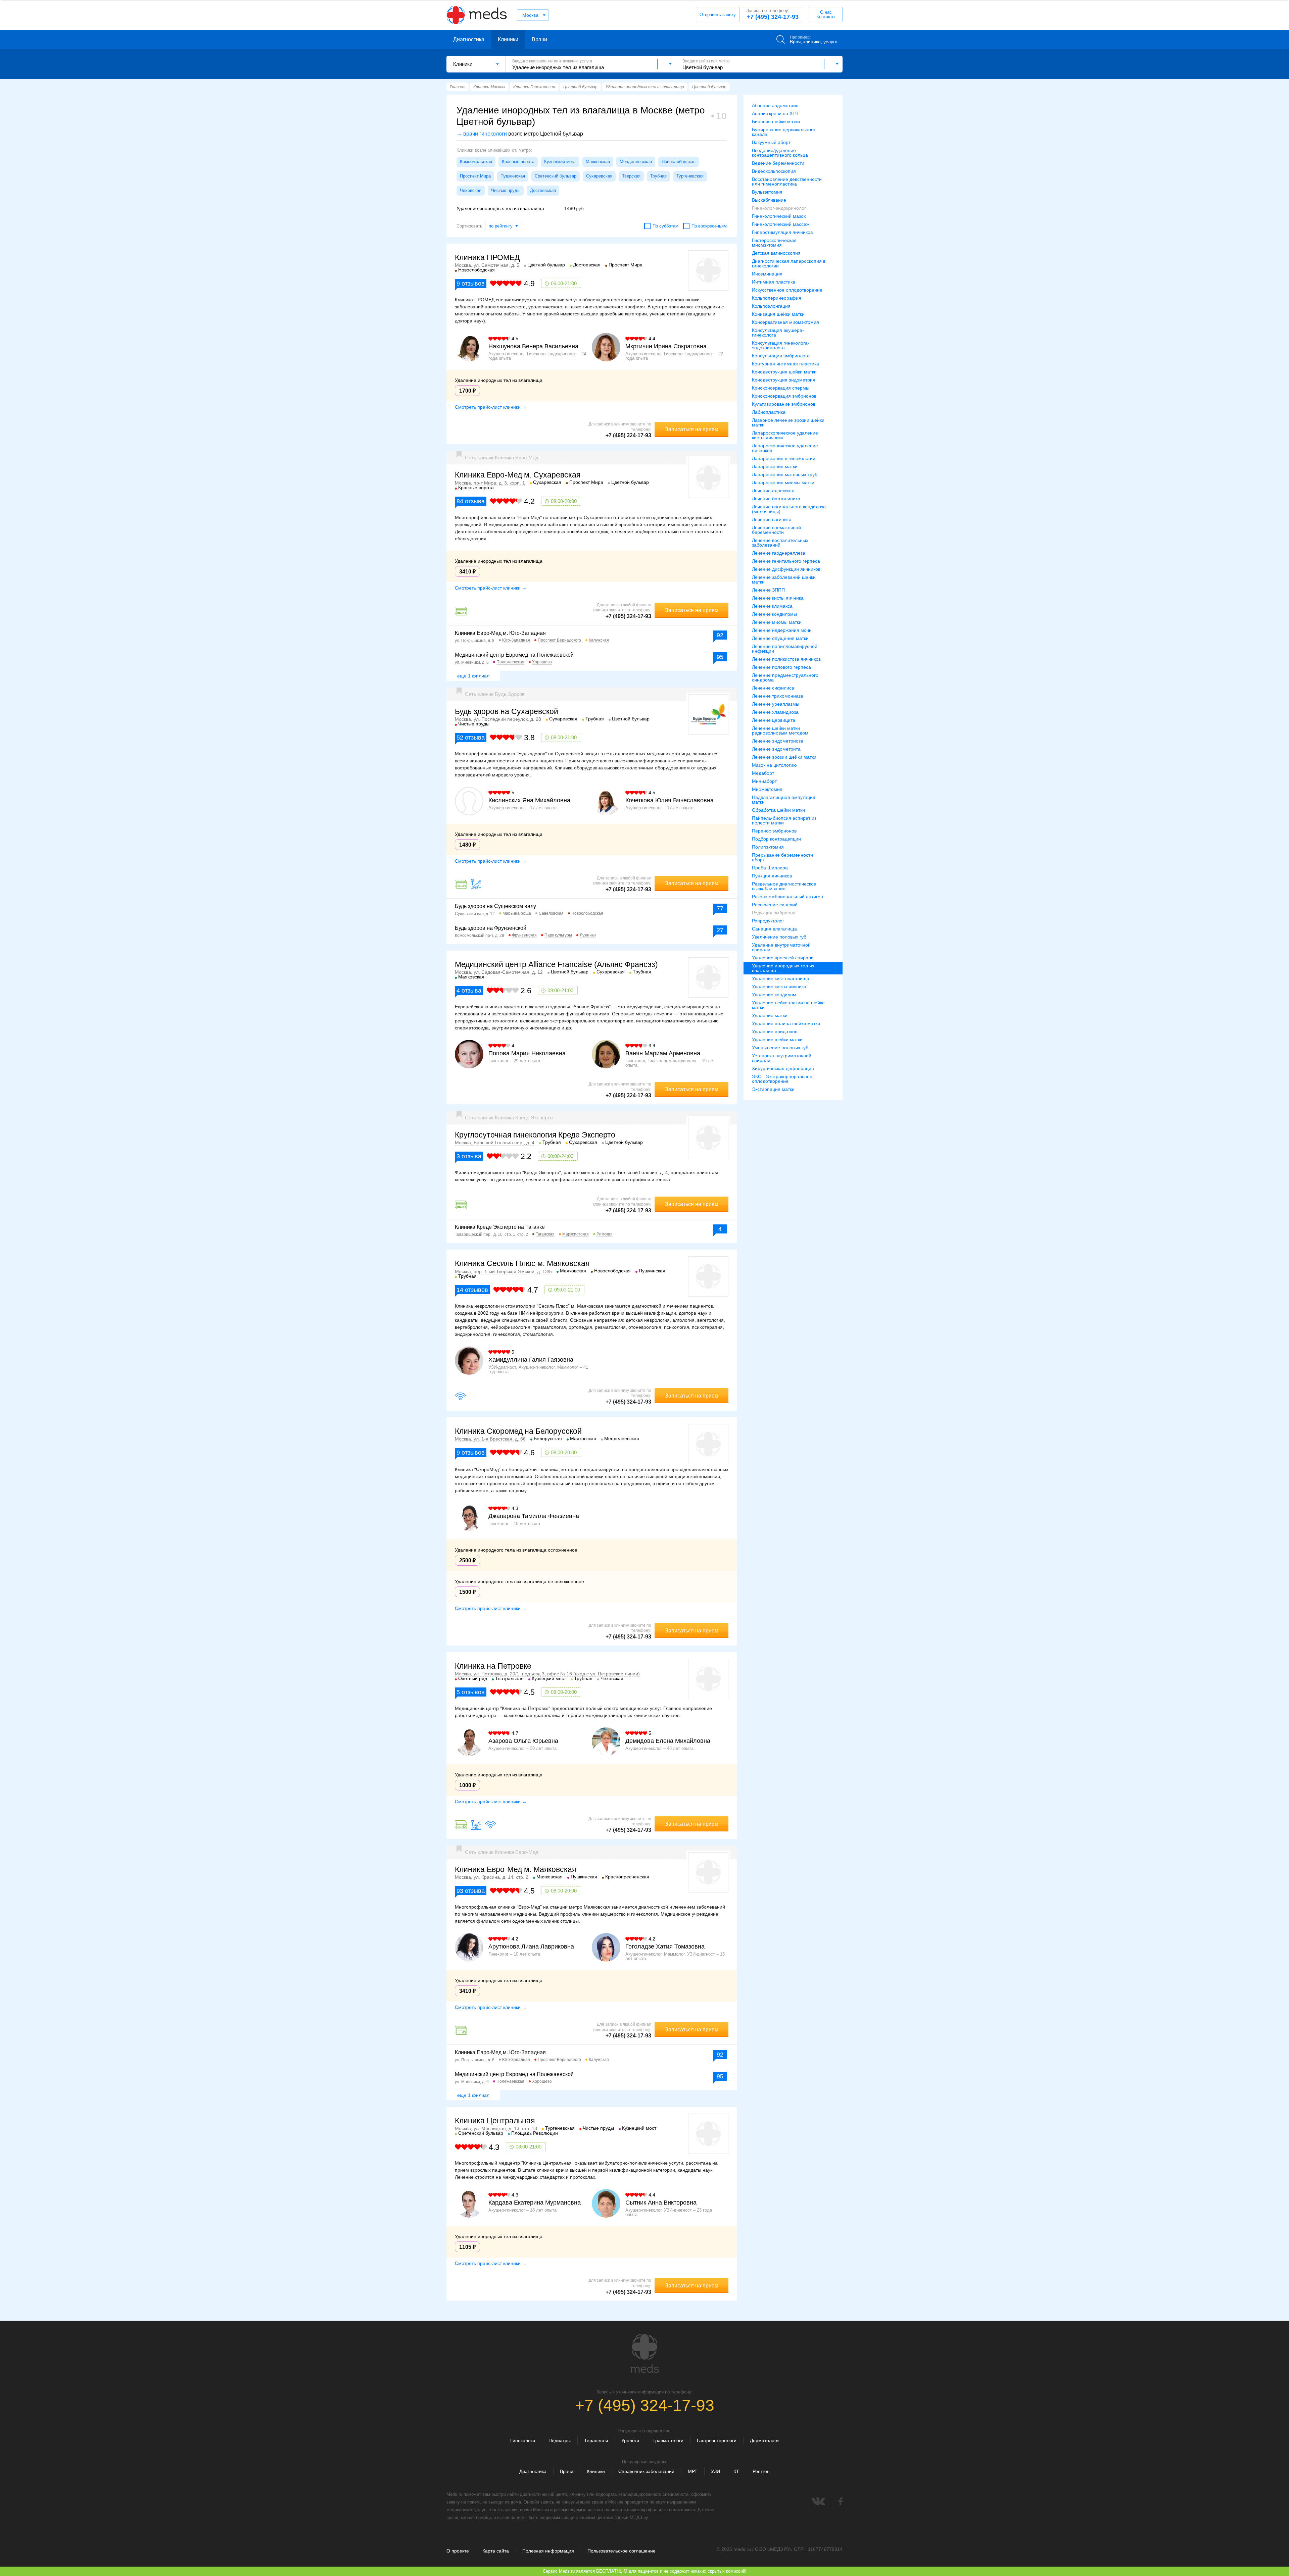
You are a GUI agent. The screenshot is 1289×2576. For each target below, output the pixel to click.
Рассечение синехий (775, 905)
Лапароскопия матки (775, 466)
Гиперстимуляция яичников (782, 232)
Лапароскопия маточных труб (785, 474)
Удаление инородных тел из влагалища (783, 968)
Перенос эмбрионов (774, 831)
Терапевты (596, 2440)
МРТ (693, 2471)
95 (720, 657)
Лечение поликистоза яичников (786, 659)
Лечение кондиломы (774, 614)
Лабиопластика (769, 412)
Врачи (539, 39)
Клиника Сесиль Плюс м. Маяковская (522, 1263)
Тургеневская (690, 176)
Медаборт (763, 773)
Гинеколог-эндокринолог (779, 208)
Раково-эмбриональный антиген (787, 897)
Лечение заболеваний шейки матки (784, 579)
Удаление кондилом (774, 995)
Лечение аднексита (773, 491)
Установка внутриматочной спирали (782, 1058)
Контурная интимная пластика (785, 364)
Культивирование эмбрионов (784, 404)
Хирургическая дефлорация (783, 1068)
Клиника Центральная (495, 2121)
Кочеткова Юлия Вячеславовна (670, 800)
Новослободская (679, 162)
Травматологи (668, 2440)
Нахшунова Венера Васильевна (533, 346)
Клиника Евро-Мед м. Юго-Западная (500, 633)
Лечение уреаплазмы (776, 704)
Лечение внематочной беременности (776, 530)
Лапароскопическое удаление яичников (785, 448)
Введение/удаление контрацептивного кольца (780, 153)
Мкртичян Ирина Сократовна (666, 346)
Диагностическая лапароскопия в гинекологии (789, 263)
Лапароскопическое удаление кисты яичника (785, 435)
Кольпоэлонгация (771, 306)
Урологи (630, 2440)
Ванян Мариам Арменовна (663, 1053)
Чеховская (471, 190)
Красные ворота (518, 162)
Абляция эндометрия (775, 105)
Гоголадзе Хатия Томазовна (665, 1947)
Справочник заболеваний (646, 2471)
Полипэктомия (768, 847)
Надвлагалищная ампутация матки (784, 800)
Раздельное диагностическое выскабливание (784, 886)
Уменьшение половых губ (780, 1048)
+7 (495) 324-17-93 (772, 14)
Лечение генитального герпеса (786, 561)
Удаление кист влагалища (781, 978)
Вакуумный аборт (771, 142)
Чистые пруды (506, 190)
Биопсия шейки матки (776, 121)
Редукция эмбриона (774, 913)
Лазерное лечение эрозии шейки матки (788, 422)
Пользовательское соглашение (622, 2551)
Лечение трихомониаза (778, 696)
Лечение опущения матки (780, 638)
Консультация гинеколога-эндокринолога (781, 345)
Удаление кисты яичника (779, 987)
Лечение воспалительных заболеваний (780, 543)
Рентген (761, 2471)
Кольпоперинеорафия (777, 298)
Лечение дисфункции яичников (786, 569)
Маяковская (598, 162)
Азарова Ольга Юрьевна (523, 1741)
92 (720, 635)
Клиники (508, 39)
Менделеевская (636, 162)
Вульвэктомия (767, 192)
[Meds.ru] (644, 2354)
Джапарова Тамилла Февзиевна (534, 1516)
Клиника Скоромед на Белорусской (518, 1431)
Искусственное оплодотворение (787, 290)
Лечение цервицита (774, 720)
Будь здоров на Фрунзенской (491, 928)
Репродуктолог (768, 921)
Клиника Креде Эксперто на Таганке (500, 1227)
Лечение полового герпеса (781, 667)
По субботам (665, 226)
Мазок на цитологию (774, 765)
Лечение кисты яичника (778, 598)
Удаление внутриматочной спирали (781, 947)
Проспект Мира (475, 176)
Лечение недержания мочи (782, 630)
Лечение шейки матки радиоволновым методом (780, 730)
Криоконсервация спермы (781, 388)
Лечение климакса (772, 606)
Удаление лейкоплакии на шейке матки (788, 1005)
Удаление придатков (775, 1031)
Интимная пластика (774, 282)
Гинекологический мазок (779, 216)
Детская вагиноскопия (776, 253)
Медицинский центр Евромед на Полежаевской (514, 655)
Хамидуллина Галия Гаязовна (531, 1360)
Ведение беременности (778, 163)
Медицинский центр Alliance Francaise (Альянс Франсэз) (556, 964)
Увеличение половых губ (779, 937)
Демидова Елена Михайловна (668, 1741)
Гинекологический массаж (781, 224)
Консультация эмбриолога (781, 356)
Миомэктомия (767, 789)
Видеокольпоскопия (774, 171)
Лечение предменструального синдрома (785, 677)
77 (720, 908)
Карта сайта (496, 2551)
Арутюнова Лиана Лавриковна (531, 1947)
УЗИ (715, 2471)
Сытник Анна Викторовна (661, 2203)
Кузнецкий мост (560, 162)
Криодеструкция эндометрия (784, 380)
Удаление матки (770, 1015)
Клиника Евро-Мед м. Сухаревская (518, 475)
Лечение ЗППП (768, 590)
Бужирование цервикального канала (784, 132)
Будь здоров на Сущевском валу (495, 906)
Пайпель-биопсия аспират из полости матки (784, 820)
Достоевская (543, 190)
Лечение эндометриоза (778, 741)
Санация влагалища (774, 929)
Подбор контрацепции (776, 839)
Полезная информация (548, 2551)
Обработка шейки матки (778, 810)
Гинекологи (523, 2440)
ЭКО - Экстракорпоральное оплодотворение (782, 1079)
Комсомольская (476, 162)
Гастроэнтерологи (717, 2440)
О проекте (458, 2551)
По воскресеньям (709, 226)
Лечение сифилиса (773, 688)
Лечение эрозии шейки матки (784, 757)
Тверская (631, 176)
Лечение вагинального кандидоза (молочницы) (789, 509)
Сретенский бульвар (556, 176)
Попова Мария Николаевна (527, 1053)
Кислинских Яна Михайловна (529, 800)
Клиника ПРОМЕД (487, 257)
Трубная (658, 176)
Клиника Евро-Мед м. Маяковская (515, 1869)
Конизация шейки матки (778, 314)
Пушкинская (513, 176)
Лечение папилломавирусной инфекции (785, 649)
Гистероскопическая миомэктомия (774, 243)
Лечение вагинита (772, 519)
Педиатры (560, 2440)
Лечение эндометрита (776, 749)
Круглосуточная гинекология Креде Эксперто (535, 1135)
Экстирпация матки (773, 1089)
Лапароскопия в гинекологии (784, 458)
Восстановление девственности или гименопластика (787, 182)
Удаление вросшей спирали (783, 958)
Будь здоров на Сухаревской (507, 711)
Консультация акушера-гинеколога (778, 333)
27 (720, 930)
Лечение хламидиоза (775, 712)
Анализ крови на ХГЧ (775, 113)
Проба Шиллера (770, 868)
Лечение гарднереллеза (779, 553)
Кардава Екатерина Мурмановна (535, 2203)
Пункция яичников (772, 876)
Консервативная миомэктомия (785, 322)
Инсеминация (767, 274)
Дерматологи (764, 2440)
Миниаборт (764, 781)
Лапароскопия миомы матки (783, 483)
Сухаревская (599, 176)
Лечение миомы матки (777, 622)
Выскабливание (769, 200)
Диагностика (469, 39)
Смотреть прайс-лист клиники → (491, 407)
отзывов (471, 284)
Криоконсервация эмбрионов (784, 396)
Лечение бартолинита (776, 499)
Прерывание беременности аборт (782, 857)
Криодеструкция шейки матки (784, 372)
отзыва (471, 501)
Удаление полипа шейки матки (786, 1023)
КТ (736, 2471)
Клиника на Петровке (493, 1666)
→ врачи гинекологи (482, 134)
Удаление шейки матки (777, 1040)
